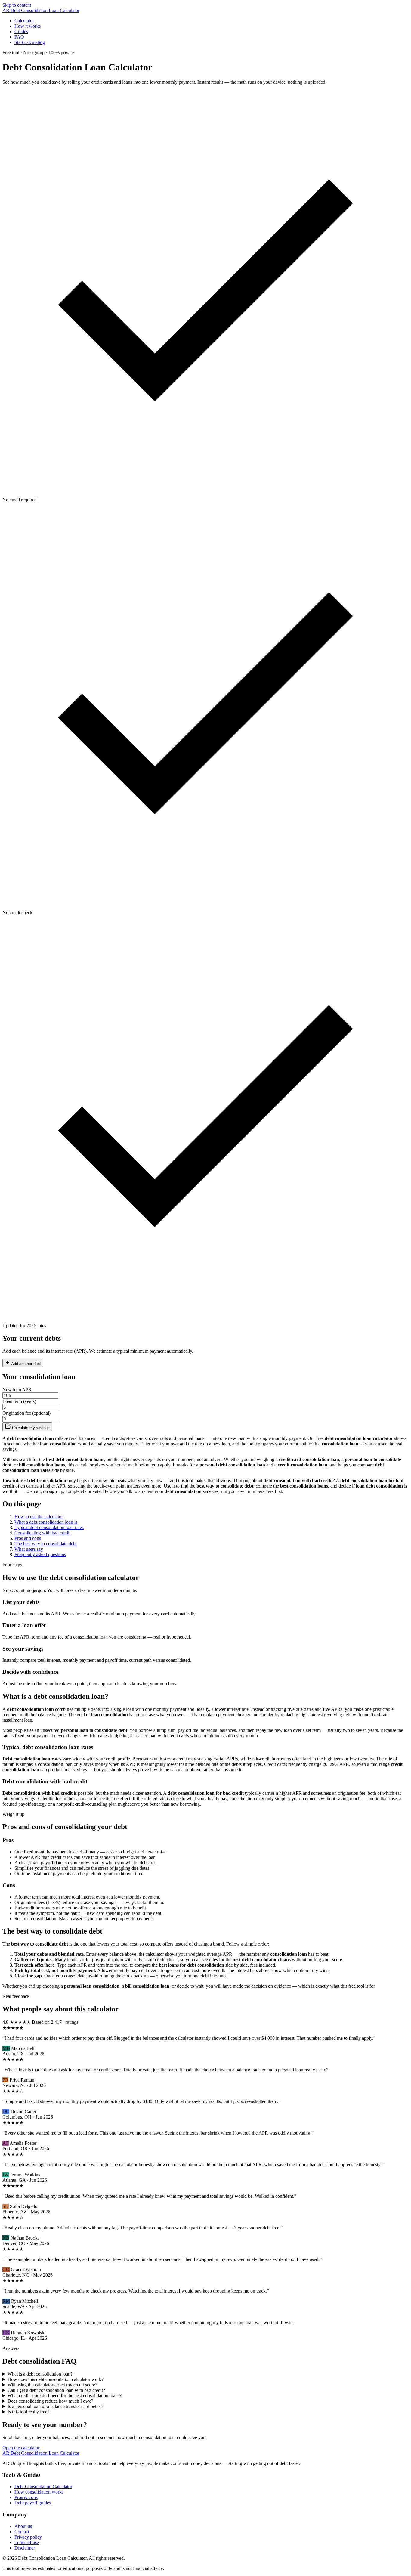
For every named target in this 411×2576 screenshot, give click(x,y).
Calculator (24, 21)
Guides (21, 31)
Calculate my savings (30, 1428)
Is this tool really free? (28, 2412)
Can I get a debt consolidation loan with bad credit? (56, 2390)
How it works (28, 26)
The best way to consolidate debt (46, 1544)
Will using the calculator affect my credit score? (52, 2385)
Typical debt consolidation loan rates (49, 1527)
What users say (29, 1549)
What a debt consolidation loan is (46, 1522)
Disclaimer (25, 2548)
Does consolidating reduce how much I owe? (50, 2401)
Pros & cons (26, 2497)
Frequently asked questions (40, 1554)
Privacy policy (28, 2537)
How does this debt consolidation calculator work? (56, 2379)
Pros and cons (28, 1538)
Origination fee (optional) (26, 1413)
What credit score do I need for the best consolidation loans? (65, 2396)
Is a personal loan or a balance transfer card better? (55, 2406)
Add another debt (26, 1364)
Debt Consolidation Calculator (43, 2486)
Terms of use (27, 2542)
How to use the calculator (39, 1517)
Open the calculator (21, 2448)
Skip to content (17, 5)
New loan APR (17, 1390)
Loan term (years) (19, 1401)
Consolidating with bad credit (42, 1533)
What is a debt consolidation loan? (40, 2374)
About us (23, 2526)
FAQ (19, 37)
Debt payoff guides (33, 2503)
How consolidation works (39, 2492)
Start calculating (30, 42)
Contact (22, 2532)
